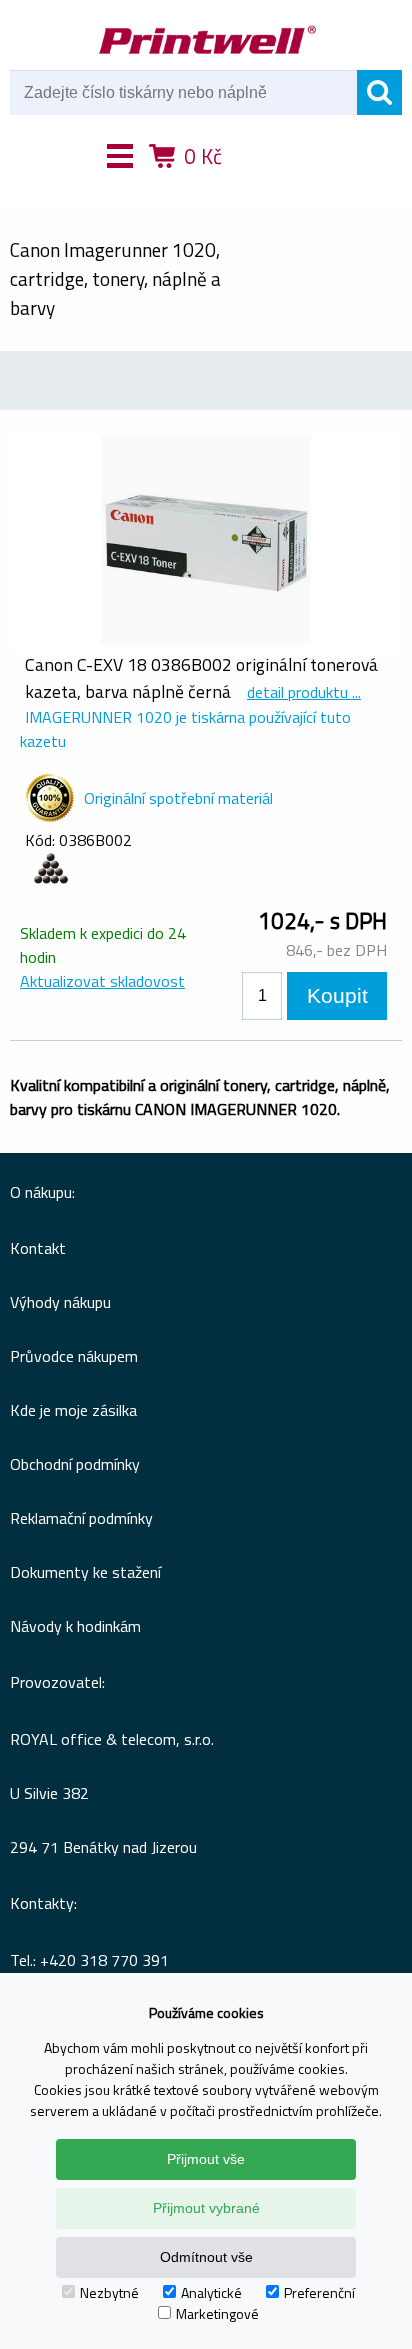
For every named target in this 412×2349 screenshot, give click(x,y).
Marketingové (217, 2313)
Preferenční (319, 2292)
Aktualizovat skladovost (102, 981)
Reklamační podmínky (81, 1518)
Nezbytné (109, 2292)
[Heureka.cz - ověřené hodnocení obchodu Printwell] (279, 185)
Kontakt (38, 1248)
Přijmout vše (206, 2159)
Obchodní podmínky (75, 1464)
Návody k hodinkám (75, 1626)
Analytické (211, 2292)
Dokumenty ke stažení (85, 1572)
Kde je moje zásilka (73, 1410)
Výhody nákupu (60, 1302)
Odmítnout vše (206, 2257)
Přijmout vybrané (206, 2208)
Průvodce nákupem (74, 1356)
